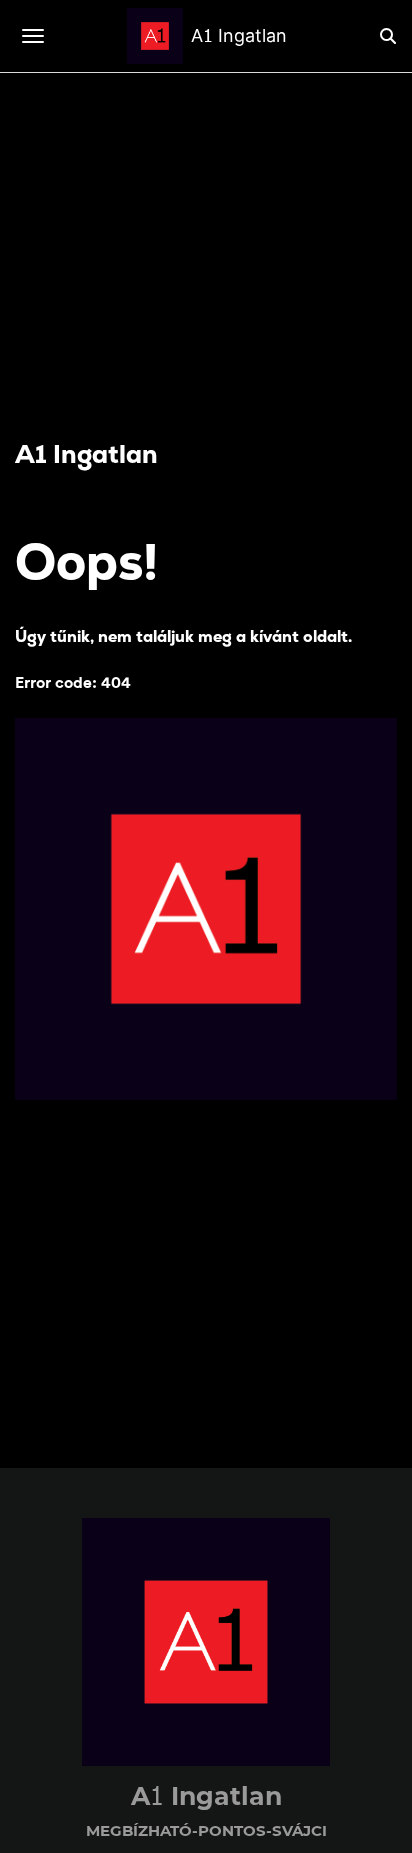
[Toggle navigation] (33, 36)
